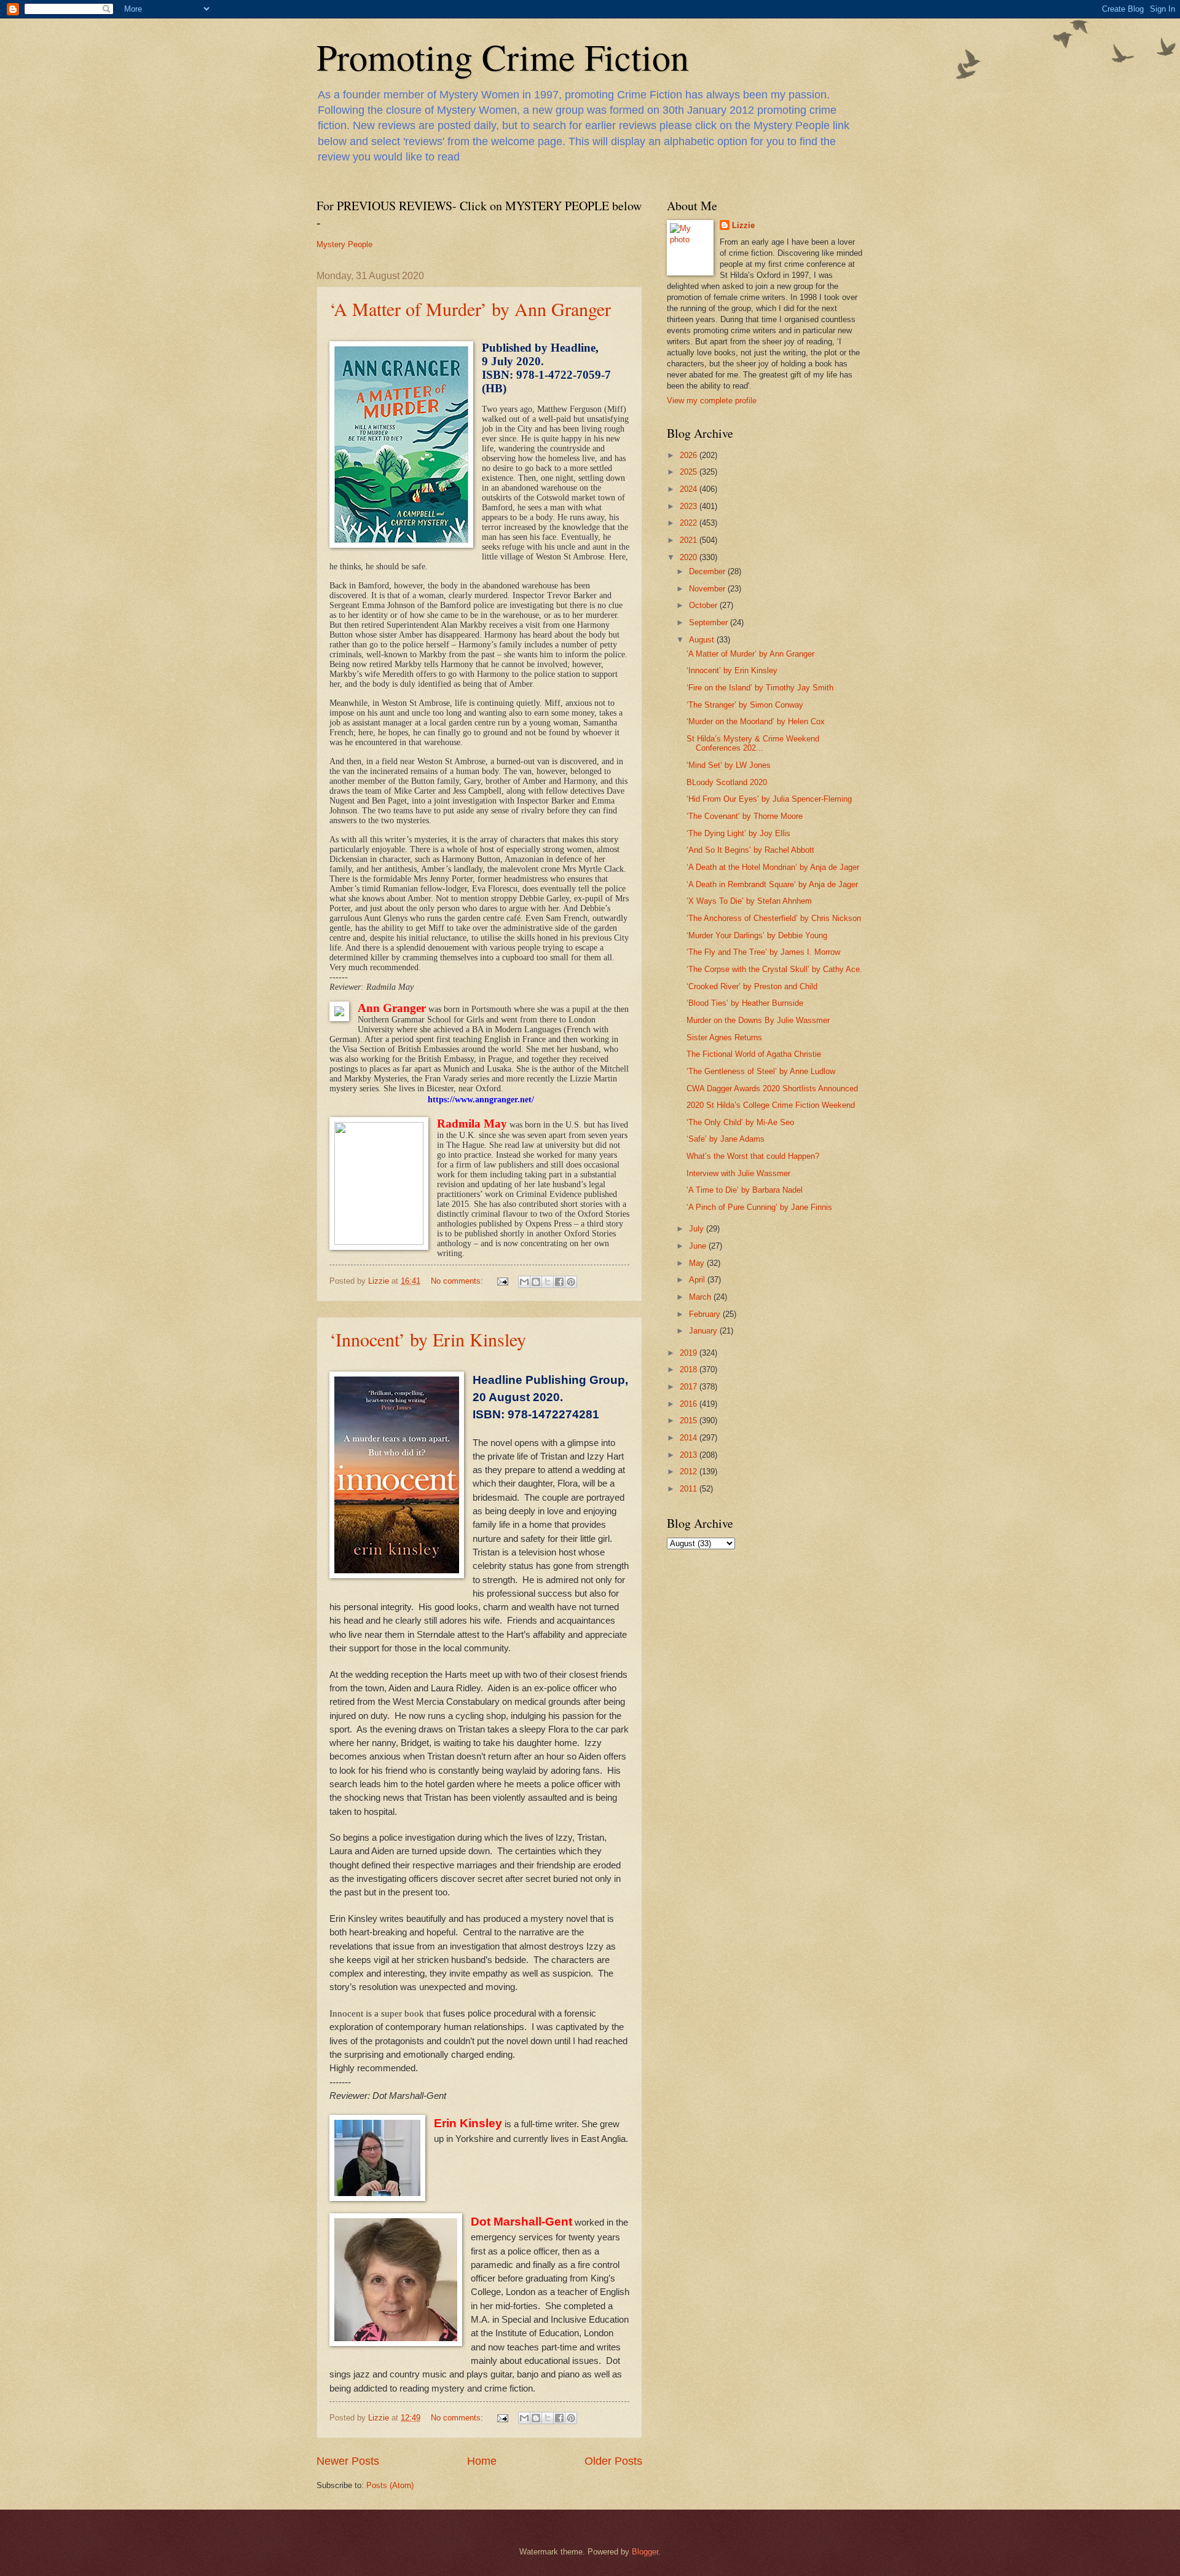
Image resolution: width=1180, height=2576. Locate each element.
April (698, 1280)
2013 (690, 1455)
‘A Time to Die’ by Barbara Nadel (745, 1190)
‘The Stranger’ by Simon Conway (745, 705)
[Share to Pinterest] (571, 1282)
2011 (690, 1489)
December (708, 571)
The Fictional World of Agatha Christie (754, 1054)
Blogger (645, 2552)
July (698, 1229)
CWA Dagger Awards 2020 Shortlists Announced (772, 1088)
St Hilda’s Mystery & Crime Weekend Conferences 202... (753, 743)
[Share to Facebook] (559, 1282)
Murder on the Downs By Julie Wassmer (758, 1020)
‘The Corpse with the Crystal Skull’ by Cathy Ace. (774, 969)
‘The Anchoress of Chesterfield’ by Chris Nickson (774, 918)
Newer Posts (348, 2461)
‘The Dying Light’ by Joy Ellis (738, 833)
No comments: (458, 1281)
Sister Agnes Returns (724, 1037)
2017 (690, 1387)
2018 (690, 1369)
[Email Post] (502, 1281)
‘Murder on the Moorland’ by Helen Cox (756, 721)
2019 (690, 1353)
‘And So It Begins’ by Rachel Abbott (750, 850)
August (703, 640)
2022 (690, 523)
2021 (690, 540)
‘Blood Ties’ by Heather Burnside (745, 1003)
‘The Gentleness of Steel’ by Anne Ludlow (761, 1071)
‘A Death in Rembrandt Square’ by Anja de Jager (772, 884)
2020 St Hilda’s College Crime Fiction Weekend (771, 1105)
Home (482, 2461)
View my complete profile (712, 401)
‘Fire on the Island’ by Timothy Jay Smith (760, 688)
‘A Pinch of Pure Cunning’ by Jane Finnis (759, 1207)
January (704, 1331)
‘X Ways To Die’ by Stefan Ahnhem (749, 901)
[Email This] (524, 1282)
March (701, 1297)
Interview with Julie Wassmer (738, 1173)
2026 (690, 455)
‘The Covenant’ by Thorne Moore (745, 816)
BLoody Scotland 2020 (727, 782)
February (706, 1314)
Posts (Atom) (390, 2485)
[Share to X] (548, 1282)
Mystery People (344, 244)
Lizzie (743, 225)
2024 (690, 489)
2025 (690, 472)
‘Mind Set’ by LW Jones (729, 765)
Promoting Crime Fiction (503, 57)
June (699, 1246)
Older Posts (613, 2461)
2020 (690, 557)
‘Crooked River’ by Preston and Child (752, 986)
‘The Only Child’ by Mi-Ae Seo (740, 1122)
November (708, 589)
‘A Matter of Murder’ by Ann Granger (470, 309)
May (698, 1263)
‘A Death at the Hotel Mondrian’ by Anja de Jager (773, 867)
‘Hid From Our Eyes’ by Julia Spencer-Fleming (769, 799)
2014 (690, 1438)
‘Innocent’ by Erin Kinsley (428, 1339)
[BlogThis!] (536, 1282)
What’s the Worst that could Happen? (753, 1156)
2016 (690, 1404)
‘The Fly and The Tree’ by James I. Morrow (763, 952)
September (710, 622)
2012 (690, 1472)
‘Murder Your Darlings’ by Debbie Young (757, 935)
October (704, 605)
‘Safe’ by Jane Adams (726, 1139)
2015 (690, 1420)
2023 (690, 506)
